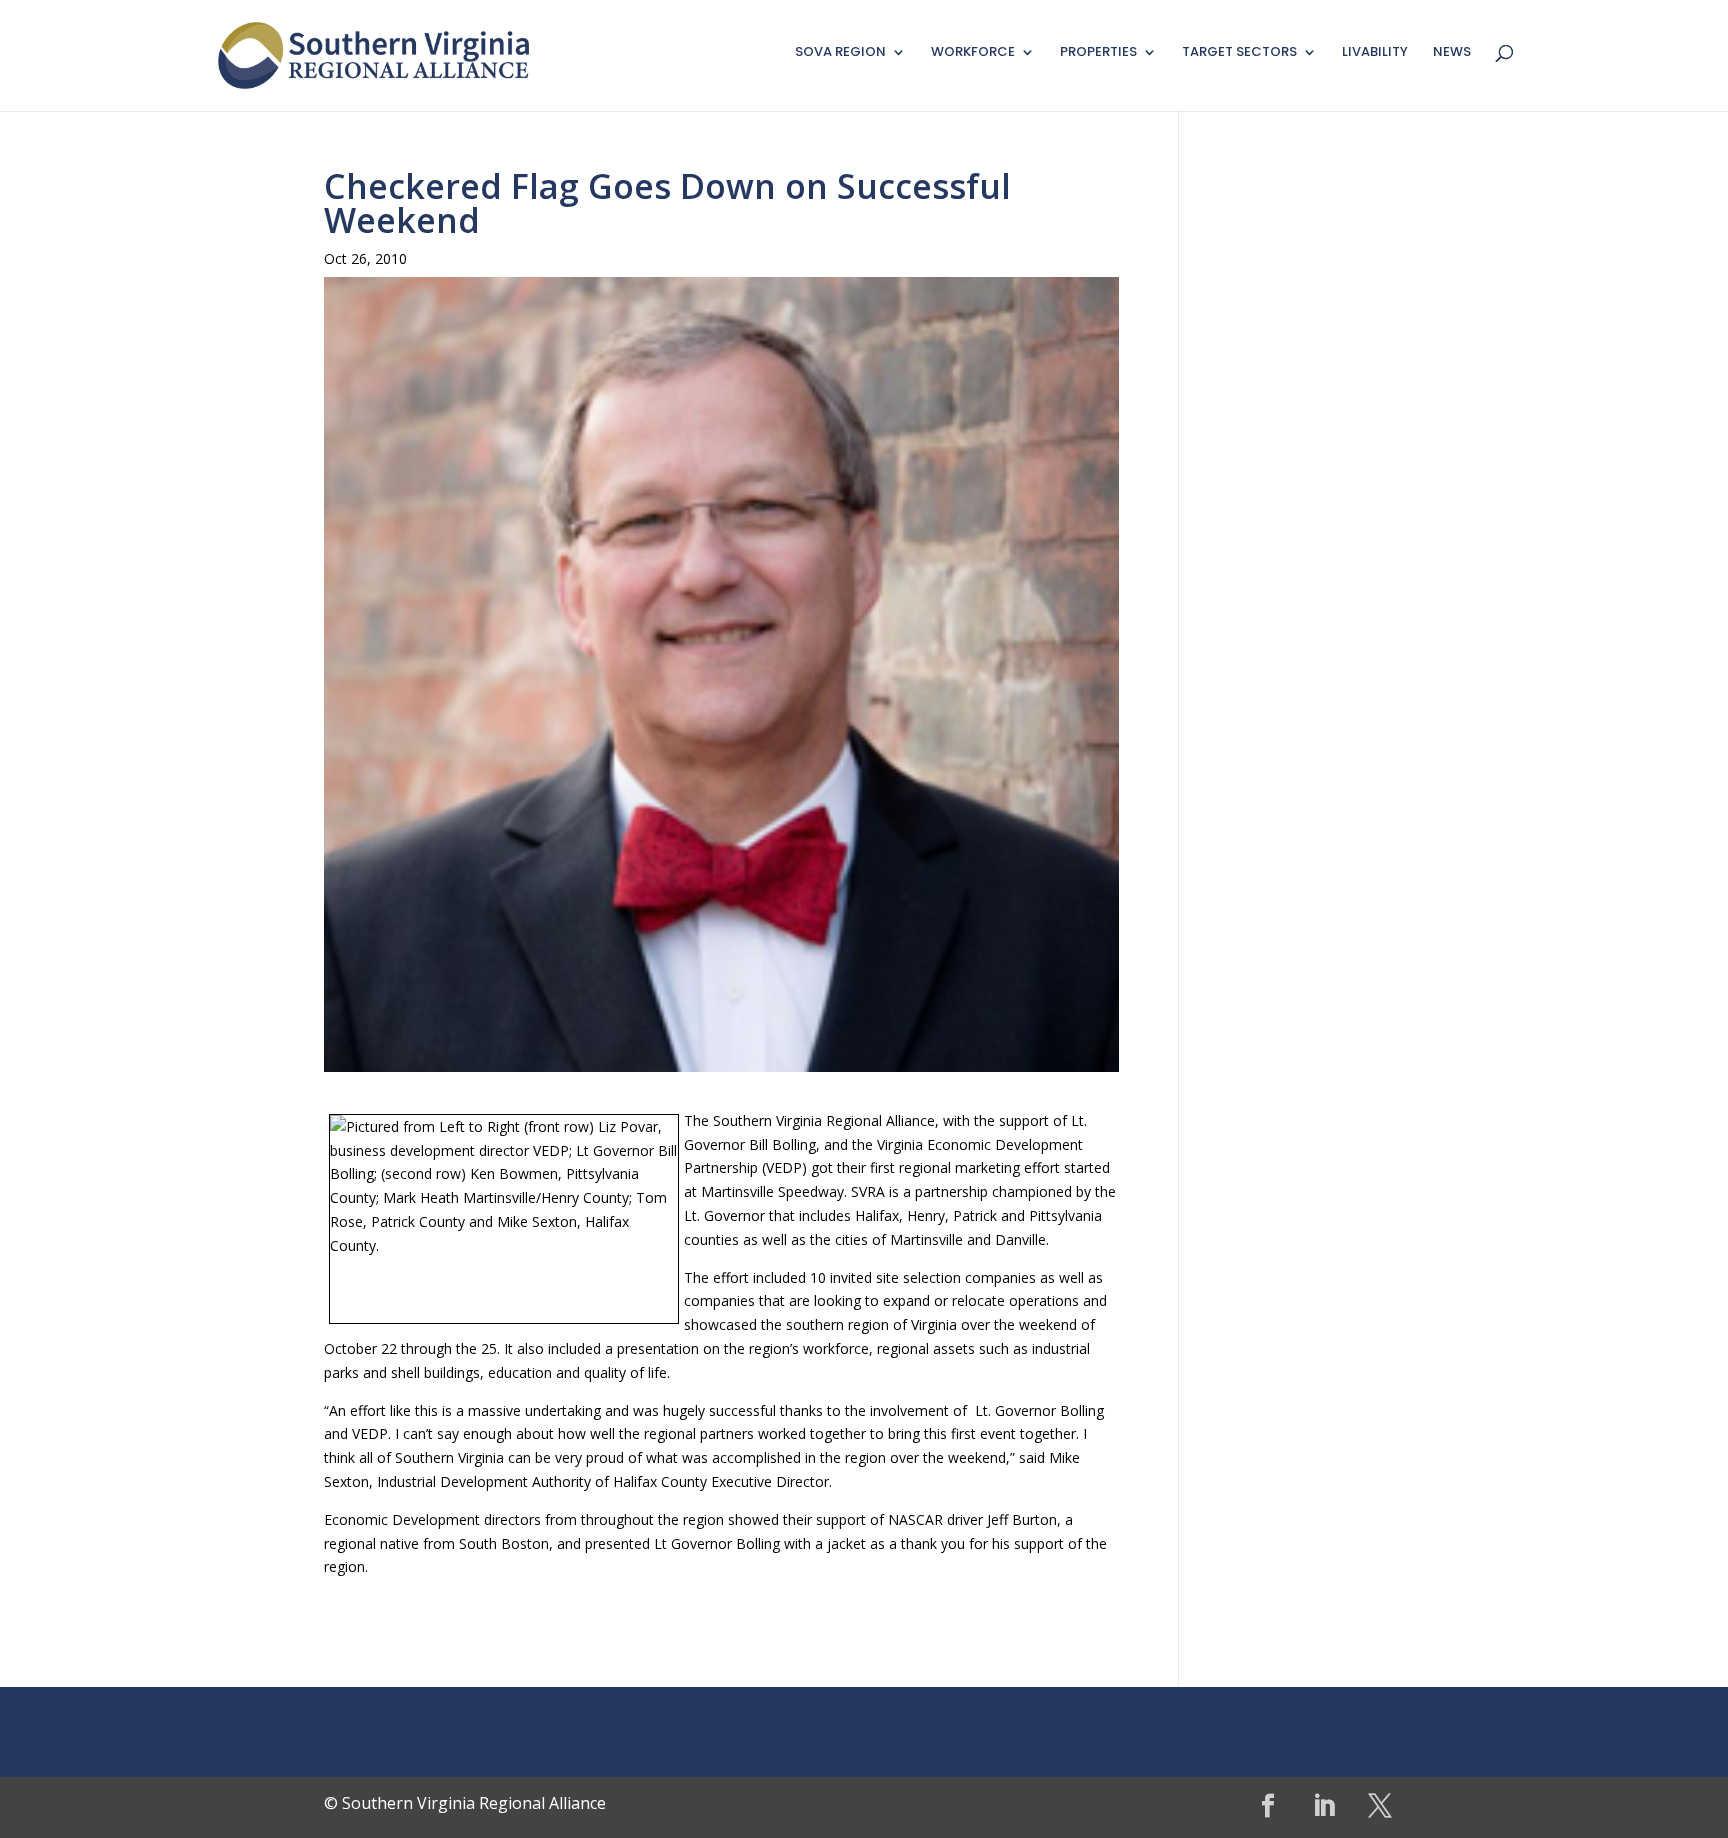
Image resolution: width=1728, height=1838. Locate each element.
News (1452, 53)
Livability (1375, 53)
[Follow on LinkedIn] (1324, 1806)
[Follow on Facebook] (1268, 1806)
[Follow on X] (1380, 1806)
